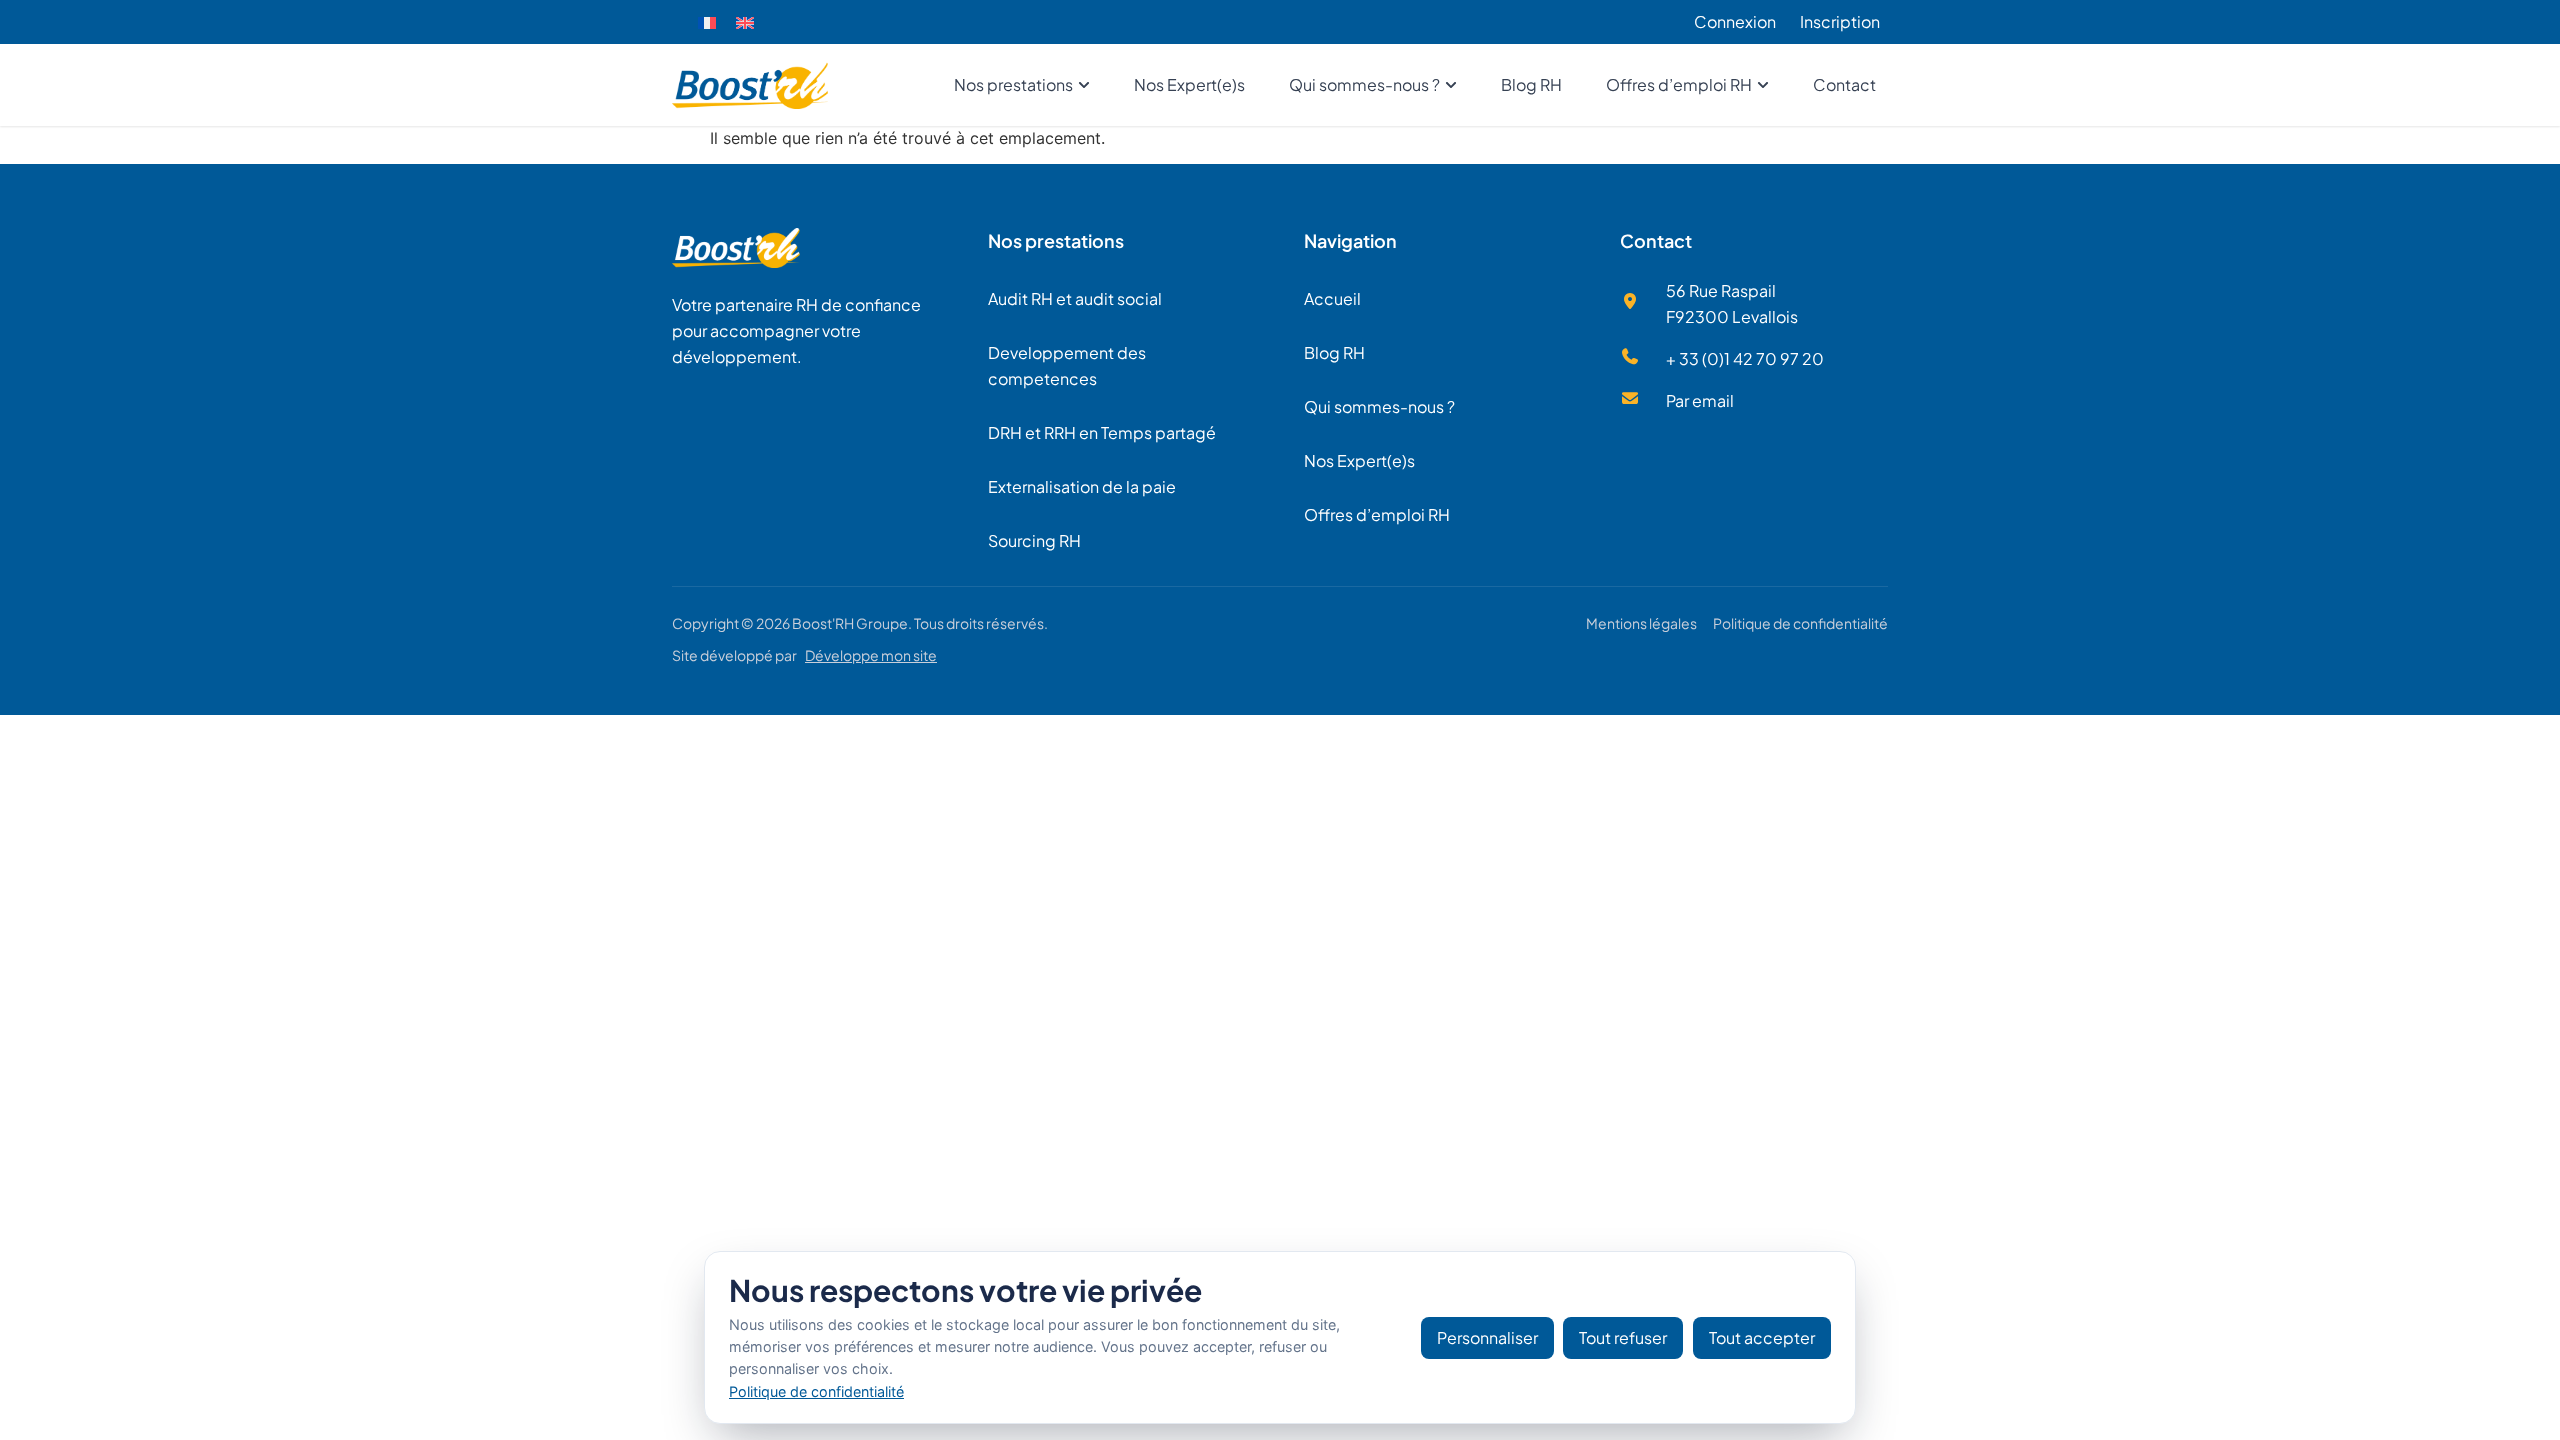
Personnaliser (1487, 1337)
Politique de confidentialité (1800, 623)
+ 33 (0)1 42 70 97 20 (1745, 358)
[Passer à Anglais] (745, 22)
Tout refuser (1623, 1337)
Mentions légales (1641, 623)
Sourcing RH (1034, 540)
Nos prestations (1056, 240)
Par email (1700, 400)
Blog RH (1334, 352)
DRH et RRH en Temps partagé (1102, 432)
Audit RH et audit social (1075, 298)
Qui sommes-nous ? (1379, 406)
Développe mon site (871, 655)
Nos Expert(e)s (1359, 460)
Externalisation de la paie (1082, 486)
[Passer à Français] (707, 22)
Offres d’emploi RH (1377, 514)
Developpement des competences (1067, 365)
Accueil (1332, 298)
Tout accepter (1762, 1337)
